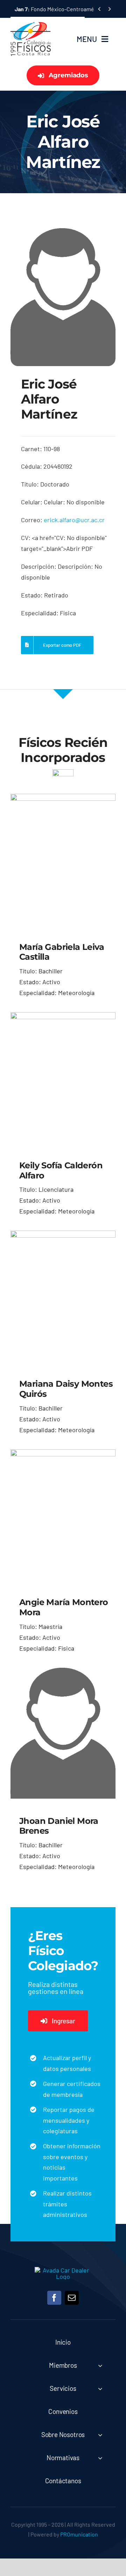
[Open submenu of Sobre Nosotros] (100, 2435)
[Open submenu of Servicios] (100, 2389)
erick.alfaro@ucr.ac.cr (74, 520)
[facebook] (54, 2298)
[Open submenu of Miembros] (100, 2365)
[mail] (72, 2298)
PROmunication (79, 2534)
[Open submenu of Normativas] (100, 2458)
